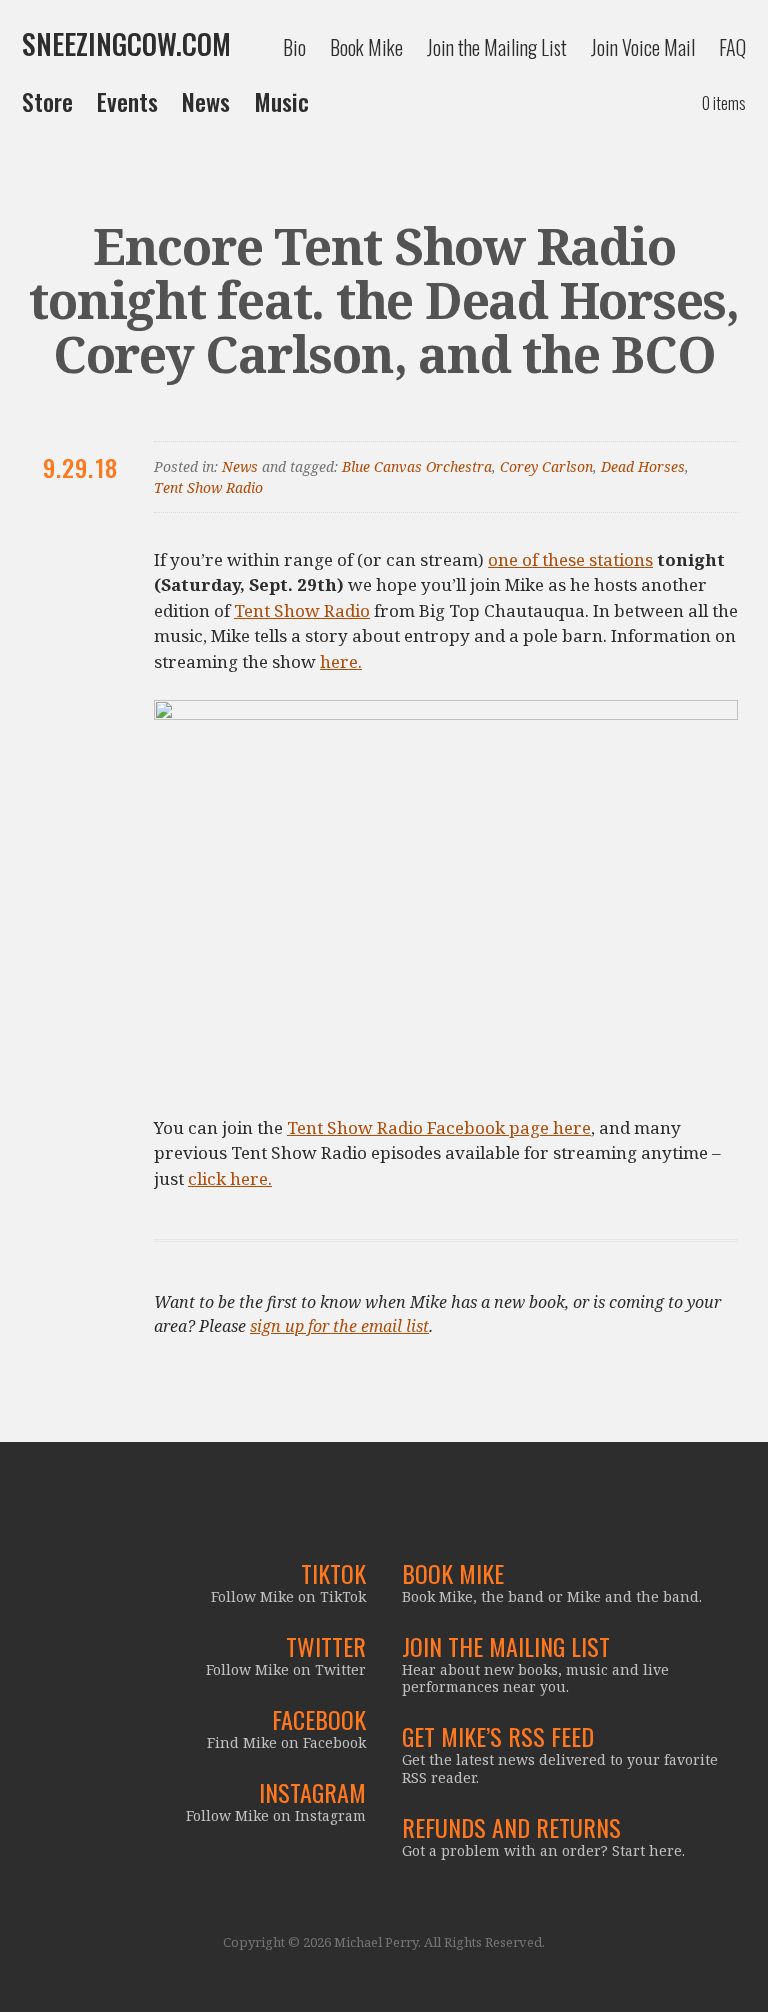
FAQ (732, 47)
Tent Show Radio (208, 487)
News (206, 101)
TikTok (333, 1573)
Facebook (319, 1719)
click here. (230, 1178)
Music (281, 101)
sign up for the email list (339, 1326)
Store (47, 101)
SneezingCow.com (126, 44)
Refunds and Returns (511, 1827)
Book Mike (366, 47)
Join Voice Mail (643, 47)
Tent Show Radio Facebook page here (439, 1127)
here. (341, 661)
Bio (294, 47)
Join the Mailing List (497, 47)
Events (127, 101)
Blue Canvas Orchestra (417, 466)
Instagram (312, 1792)
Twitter (326, 1646)
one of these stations (570, 559)
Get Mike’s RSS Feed (498, 1736)
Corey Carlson (546, 466)
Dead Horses (643, 466)
